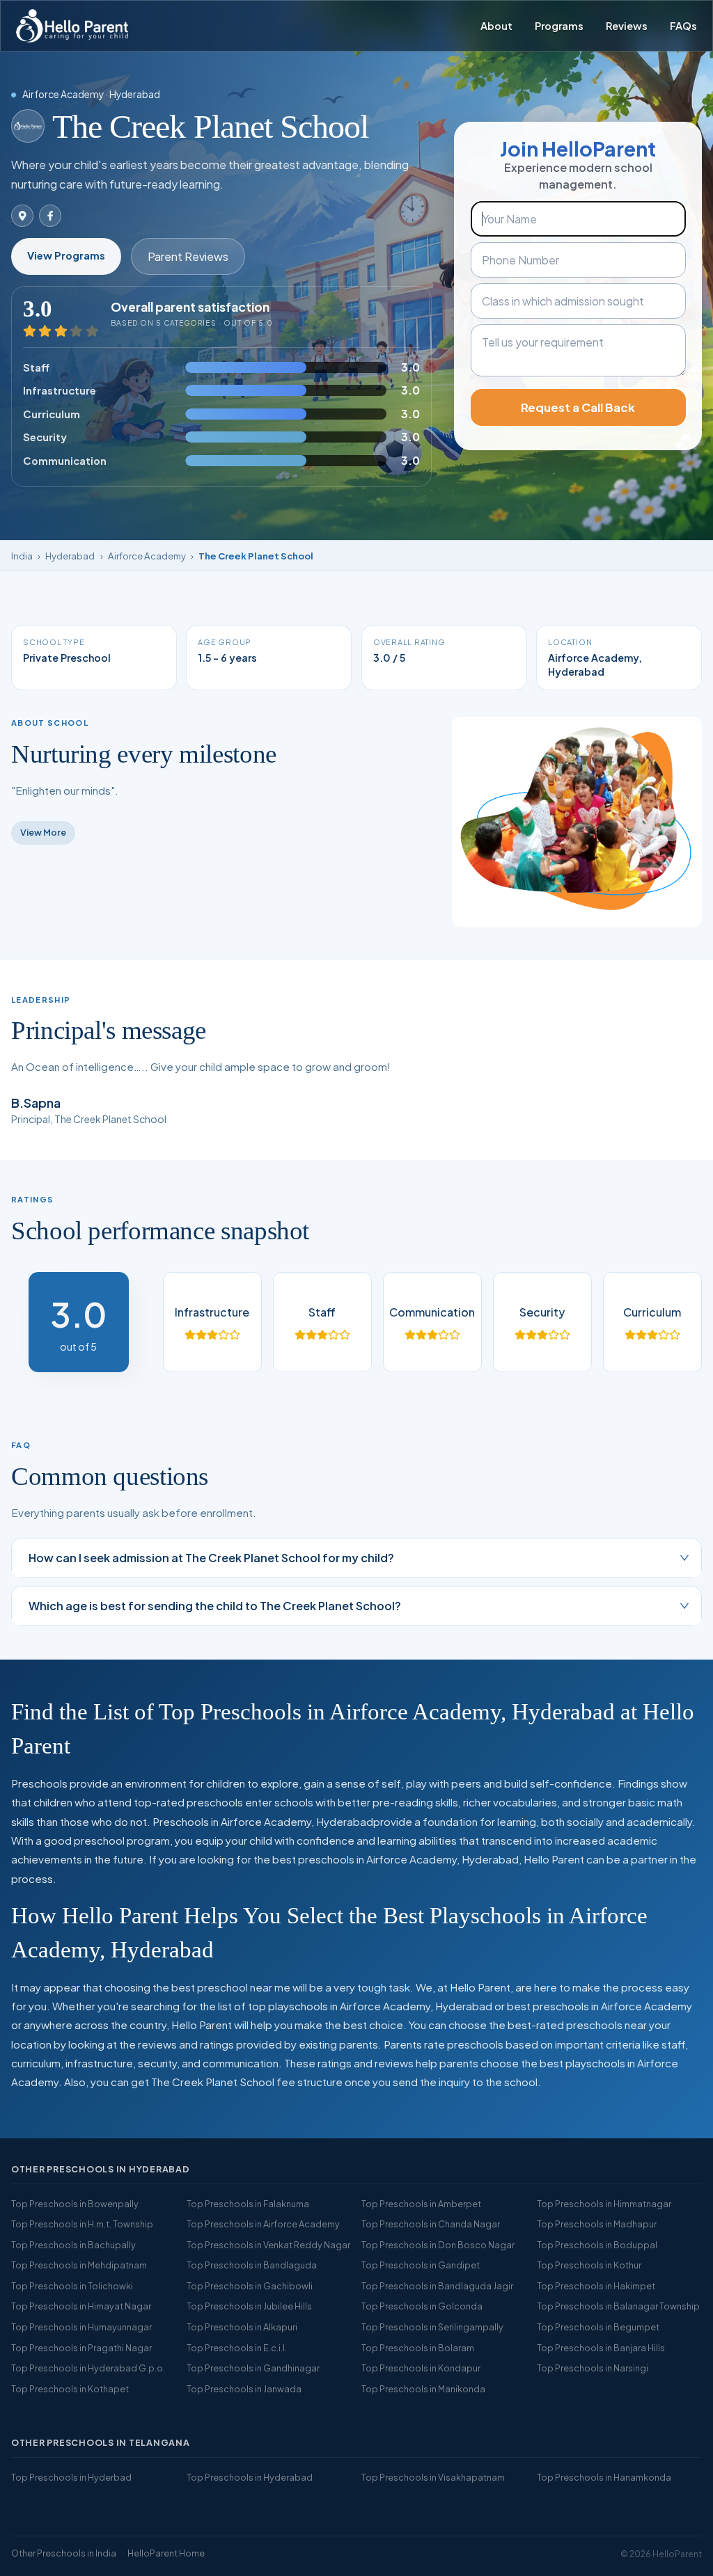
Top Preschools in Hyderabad (250, 2477)
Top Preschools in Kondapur (421, 2368)
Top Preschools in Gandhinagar (253, 2368)
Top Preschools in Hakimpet (596, 2286)
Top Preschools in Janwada (244, 2389)
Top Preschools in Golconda (422, 2306)
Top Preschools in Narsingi (593, 2368)
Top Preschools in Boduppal (597, 2245)
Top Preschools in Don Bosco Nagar (438, 2245)
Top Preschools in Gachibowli (250, 2286)
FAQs (683, 26)
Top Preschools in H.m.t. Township (82, 2224)
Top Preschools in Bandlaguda (252, 2265)
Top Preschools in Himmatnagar (604, 2204)
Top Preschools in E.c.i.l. (237, 2348)
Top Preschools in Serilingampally (432, 2327)
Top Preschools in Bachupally (73, 2245)
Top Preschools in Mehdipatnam (79, 2265)
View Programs (66, 255)
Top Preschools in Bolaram (418, 2348)
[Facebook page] (50, 216)
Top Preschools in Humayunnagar (81, 2327)
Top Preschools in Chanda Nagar (431, 2224)
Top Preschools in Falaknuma (248, 2204)
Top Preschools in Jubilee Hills (249, 2306)
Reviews (627, 26)
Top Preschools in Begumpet (598, 2327)
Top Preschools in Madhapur (597, 2224)
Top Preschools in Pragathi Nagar (81, 2348)
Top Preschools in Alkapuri (242, 2327)
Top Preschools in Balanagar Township (618, 2306)
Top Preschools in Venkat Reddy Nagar (268, 2245)
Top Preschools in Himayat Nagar (81, 2306)
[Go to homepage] (72, 26)
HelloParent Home (166, 2553)
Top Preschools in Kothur (589, 2265)
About (496, 26)
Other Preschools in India (64, 2553)
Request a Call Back (578, 407)
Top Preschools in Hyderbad (71, 2477)
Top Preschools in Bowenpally (75, 2204)
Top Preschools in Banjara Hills (601, 2348)
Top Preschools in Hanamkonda (604, 2477)
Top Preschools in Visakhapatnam (433, 2477)
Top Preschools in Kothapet (70, 2389)
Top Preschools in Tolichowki (72, 2286)
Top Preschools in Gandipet (421, 2265)
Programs (559, 26)
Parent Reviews (188, 256)
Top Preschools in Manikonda (423, 2389)
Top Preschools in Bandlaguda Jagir (437, 2286)
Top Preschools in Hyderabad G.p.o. (88, 2368)
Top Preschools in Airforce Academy (263, 2224)
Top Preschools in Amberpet (421, 2204)
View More (43, 832)
